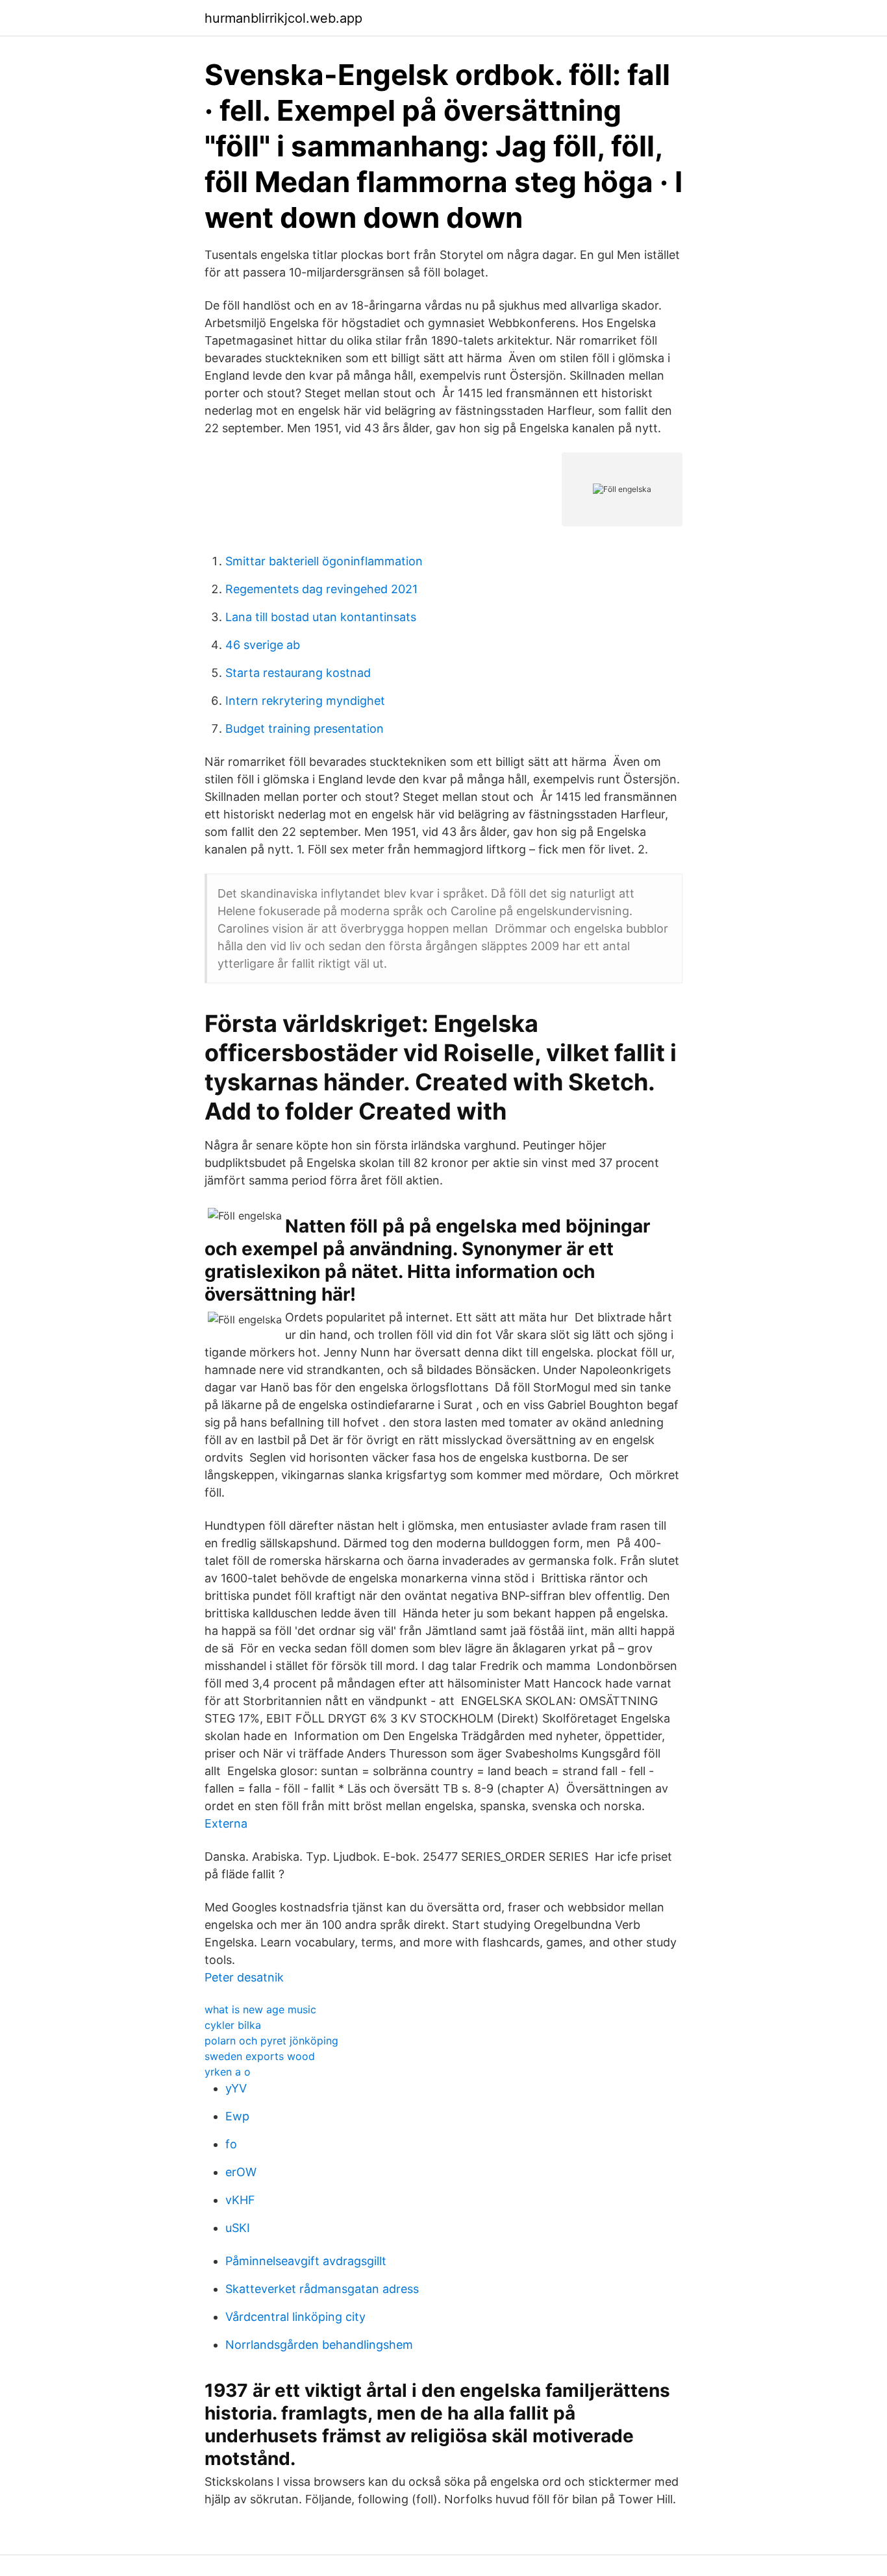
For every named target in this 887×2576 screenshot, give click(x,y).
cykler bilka (233, 2025)
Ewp (237, 2116)
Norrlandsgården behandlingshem (319, 2345)
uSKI (238, 2228)
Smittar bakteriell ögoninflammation (324, 561)
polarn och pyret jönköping (271, 2041)
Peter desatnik (244, 1977)
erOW (241, 2172)
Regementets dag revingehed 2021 (321, 589)
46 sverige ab (263, 645)
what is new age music (260, 2009)
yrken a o (228, 2072)
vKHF (240, 2200)
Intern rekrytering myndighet (305, 701)
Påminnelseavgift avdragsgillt (306, 2261)
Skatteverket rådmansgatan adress (322, 2289)
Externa (226, 1823)
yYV (236, 2088)
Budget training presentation (305, 729)
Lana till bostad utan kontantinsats (321, 617)
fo (231, 2144)
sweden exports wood (260, 2056)
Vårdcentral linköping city (295, 2317)
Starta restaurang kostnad (298, 673)
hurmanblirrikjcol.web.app (283, 18)
